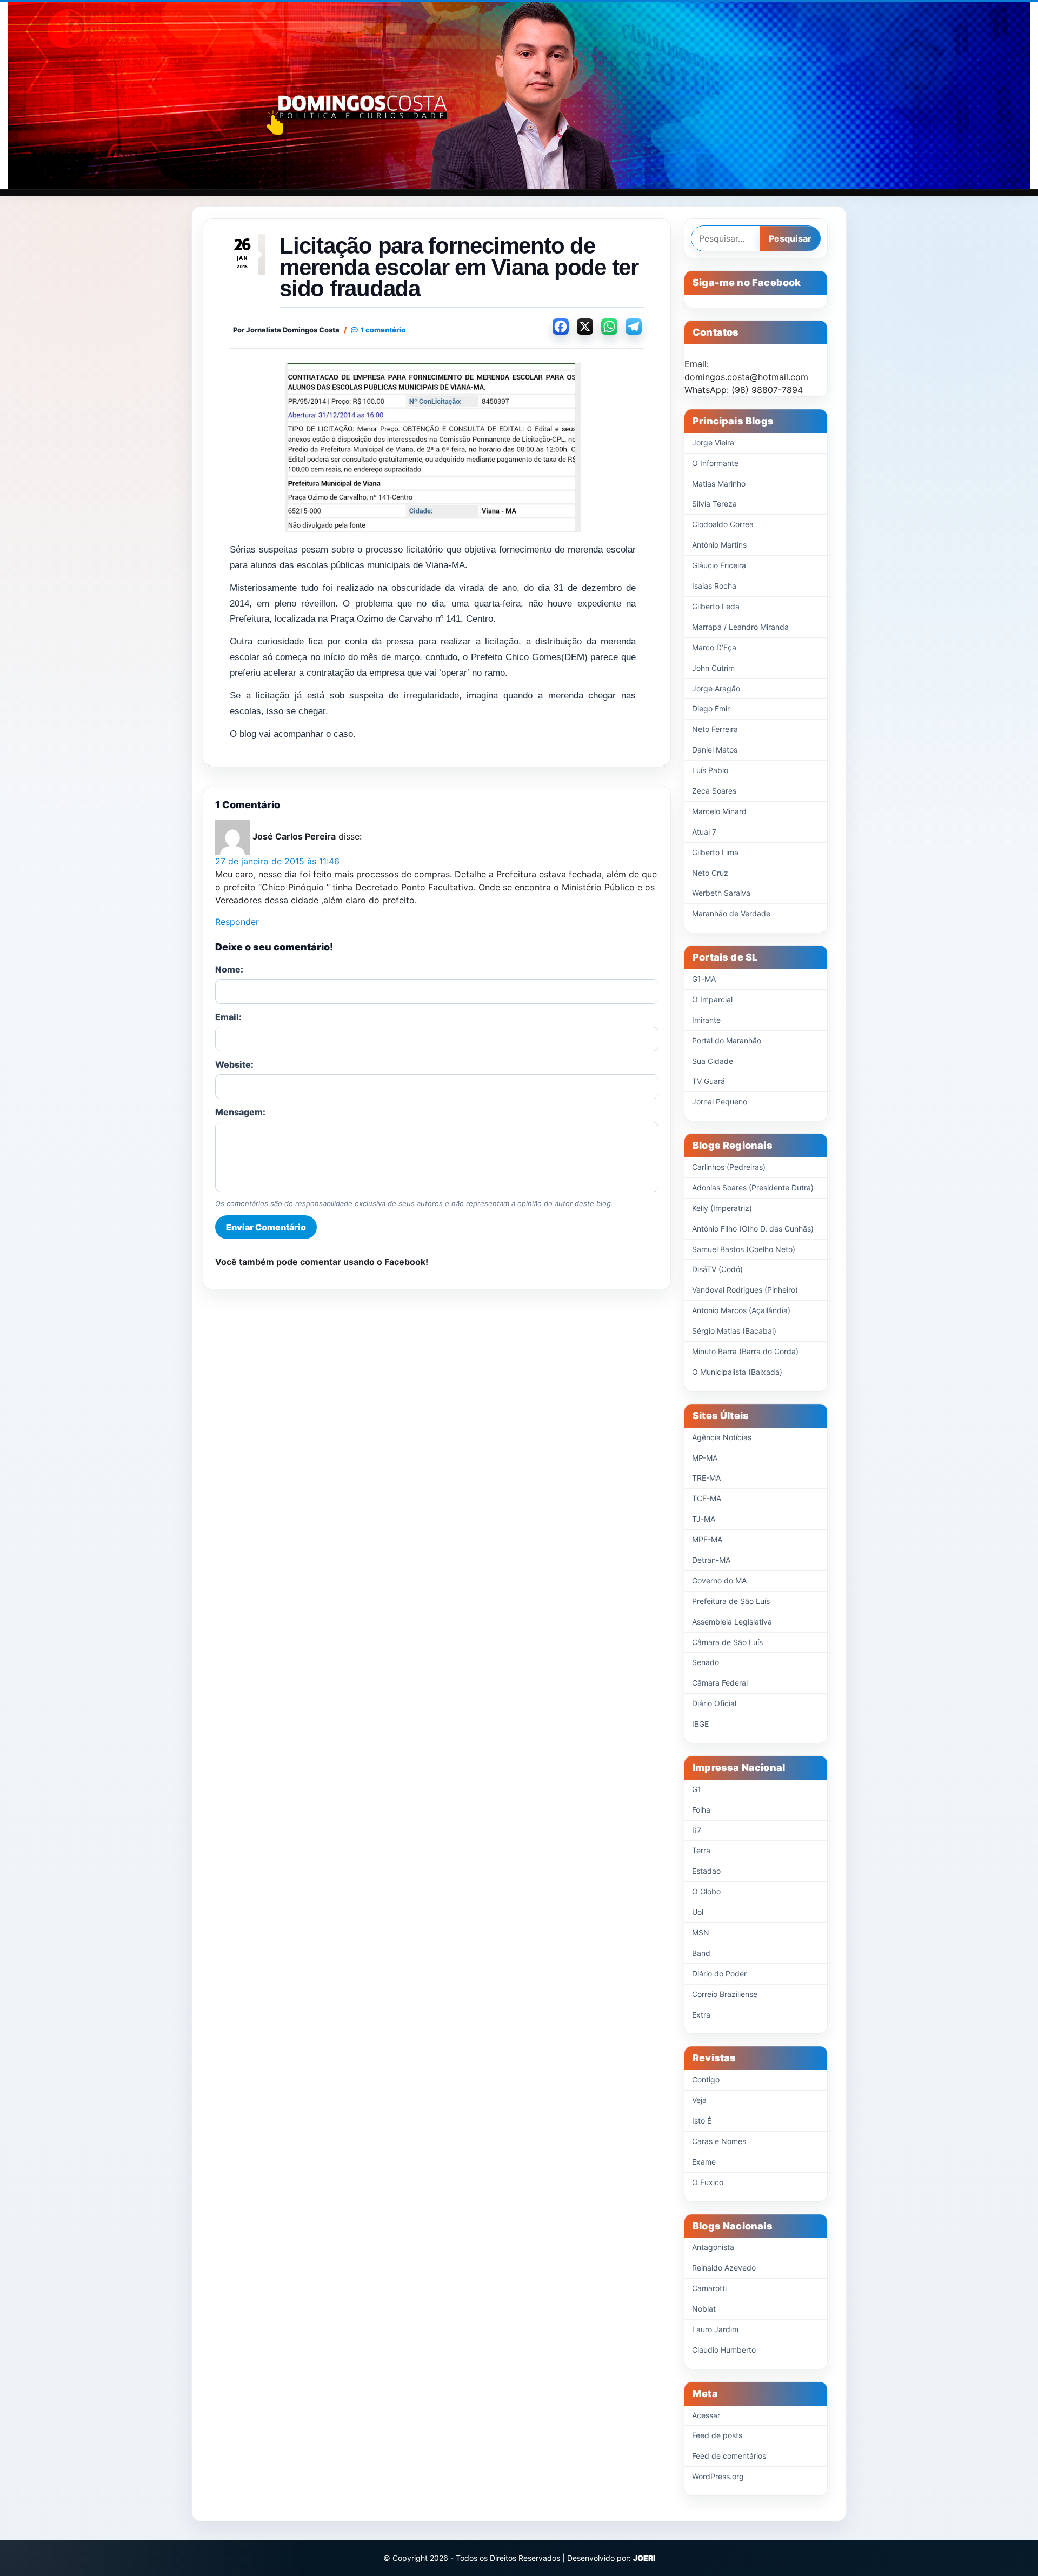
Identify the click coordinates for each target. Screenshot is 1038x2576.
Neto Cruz (710, 873)
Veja (699, 2100)
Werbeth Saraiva (721, 893)
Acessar (706, 2415)
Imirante (706, 1020)
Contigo (706, 2079)
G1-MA (704, 979)
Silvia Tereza (714, 504)
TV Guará (708, 1081)
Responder (237, 922)
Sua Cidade (713, 1061)
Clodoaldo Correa (723, 524)
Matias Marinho (719, 484)
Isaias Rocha (714, 586)
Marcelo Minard (719, 811)
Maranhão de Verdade (731, 913)
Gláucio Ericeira (719, 565)
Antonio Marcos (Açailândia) (741, 1310)
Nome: (229, 969)
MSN (701, 1932)
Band (701, 1953)
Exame (704, 2162)
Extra (701, 2015)
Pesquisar (790, 238)
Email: (228, 1017)
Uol (698, 1912)
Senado (706, 1662)
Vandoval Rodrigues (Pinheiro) (745, 1290)
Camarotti (709, 2288)
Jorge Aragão (716, 688)
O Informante (715, 463)
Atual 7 (704, 832)
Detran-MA (711, 1560)
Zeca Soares (714, 791)
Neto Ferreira (715, 729)
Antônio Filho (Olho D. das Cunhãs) (753, 1229)
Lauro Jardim (715, 2329)
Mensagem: (240, 1112)
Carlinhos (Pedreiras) (729, 1167)
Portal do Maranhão (727, 1040)
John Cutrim (713, 668)
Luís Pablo (710, 770)
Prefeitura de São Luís (731, 1601)
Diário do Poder (719, 1973)
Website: (234, 1064)
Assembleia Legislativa (732, 1622)
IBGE (700, 1724)
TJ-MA (704, 1519)
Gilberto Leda (716, 606)
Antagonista (713, 2247)
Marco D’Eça (714, 647)
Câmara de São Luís (727, 1642)
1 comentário (383, 330)
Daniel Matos (715, 750)
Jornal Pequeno (720, 1101)
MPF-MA (707, 1539)
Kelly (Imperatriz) (722, 1208)
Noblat (704, 2309)
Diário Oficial (714, 1703)
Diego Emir (711, 708)
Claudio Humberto (724, 2350)
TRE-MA (706, 1478)
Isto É (702, 2121)
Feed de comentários (729, 2456)
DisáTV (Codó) (717, 1269)
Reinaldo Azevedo (724, 2268)
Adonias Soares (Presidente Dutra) (753, 1187)
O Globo (706, 1891)
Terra (701, 1850)
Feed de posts (717, 2435)
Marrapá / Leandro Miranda (740, 627)
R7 (697, 1830)
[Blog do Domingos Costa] (519, 95)
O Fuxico (708, 2182)
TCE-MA (707, 1498)
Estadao (706, 1871)
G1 (697, 1789)
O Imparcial (712, 999)
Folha (701, 1810)
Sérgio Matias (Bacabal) (734, 1331)
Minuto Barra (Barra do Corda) (745, 1351)
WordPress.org (718, 2476)
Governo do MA (719, 1580)
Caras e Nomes (719, 2141)
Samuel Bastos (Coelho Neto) (744, 1249)
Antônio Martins (719, 545)
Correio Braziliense (725, 1994)
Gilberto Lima (715, 852)
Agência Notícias (722, 1437)
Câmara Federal (720, 1683)
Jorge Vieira (713, 442)
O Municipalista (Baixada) (737, 1372)
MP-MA (705, 1458)
